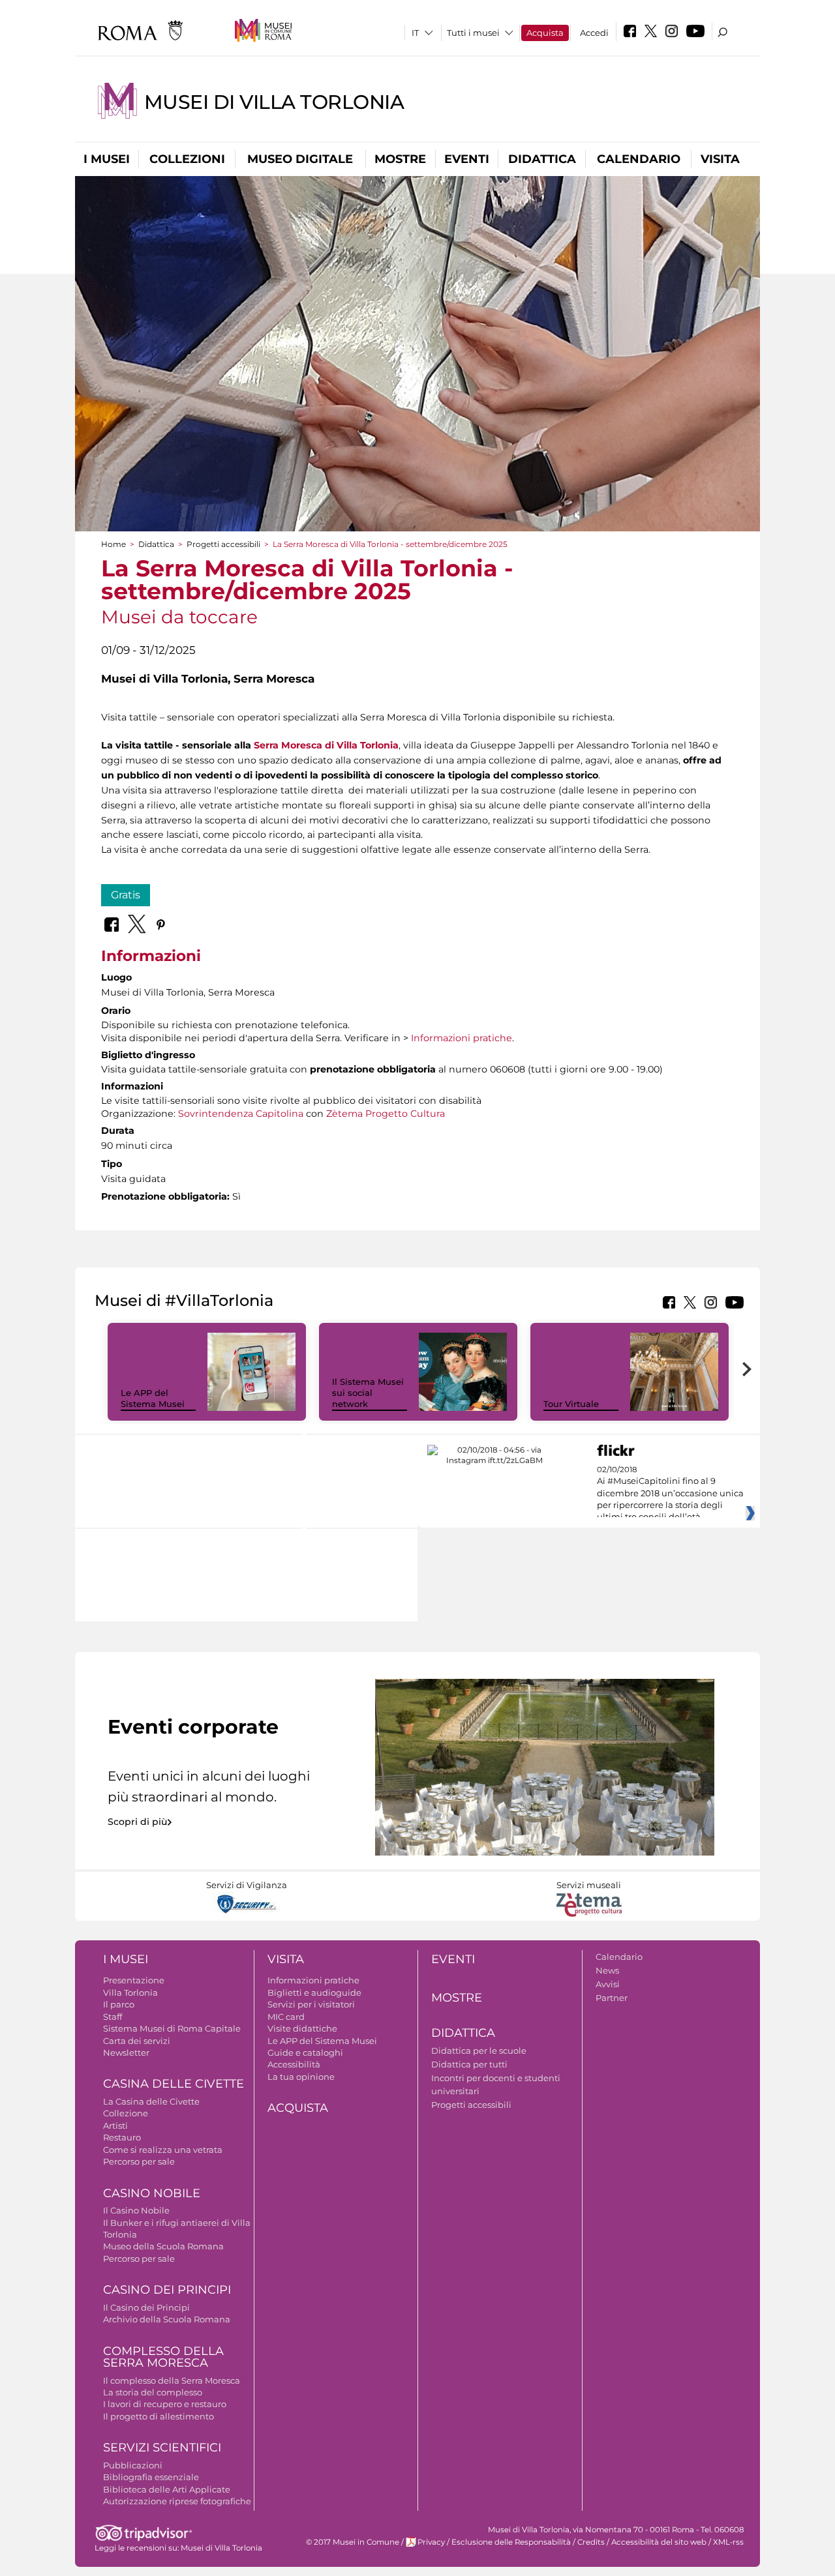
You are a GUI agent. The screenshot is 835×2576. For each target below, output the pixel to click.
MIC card (286, 2017)
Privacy (431, 2542)
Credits (591, 2542)
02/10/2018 (670, 1494)
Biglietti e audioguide (314, 1992)
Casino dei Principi (167, 2290)
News (607, 1970)
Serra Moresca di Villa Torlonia (326, 745)
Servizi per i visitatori (311, 2004)
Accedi (594, 33)
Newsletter (126, 2052)
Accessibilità (294, 2064)
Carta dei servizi (137, 2041)
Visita (720, 159)
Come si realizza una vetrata (163, 2150)
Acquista (545, 33)
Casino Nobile (152, 2193)
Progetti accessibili (223, 544)
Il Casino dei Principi (146, 2307)
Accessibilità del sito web (659, 2542)
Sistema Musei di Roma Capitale (172, 2028)
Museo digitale (300, 159)
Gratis (126, 895)
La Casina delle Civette (151, 2101)
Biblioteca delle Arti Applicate (167, 2489)
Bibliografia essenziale (151, 2477)
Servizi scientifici (162, 2448)
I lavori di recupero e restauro (165, 2404)
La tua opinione (301, 2077)
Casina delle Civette (174, 2084)
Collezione (126, 2113)
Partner (612, 1998)
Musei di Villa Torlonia (274, 102)
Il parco (119, 2004)
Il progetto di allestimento (159, 2416)
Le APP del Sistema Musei (153, 1398)
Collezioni (187, 159)
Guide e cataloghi (305, 2052)
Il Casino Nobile (136, 2210)
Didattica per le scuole (479, 2050)
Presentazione (134, 1980)
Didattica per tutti (469, 2064)
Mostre (400, 159)
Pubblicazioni (133, 2465)
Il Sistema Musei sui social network (368, 1393)
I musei (107, 159)
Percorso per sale (139, 2161)
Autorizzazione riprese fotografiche (177, 2501)
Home (114, 544)
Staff (113, 2017)
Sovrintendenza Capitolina (241, 1114)
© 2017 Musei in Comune (353, 2542)
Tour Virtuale (571, 1404)
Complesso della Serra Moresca (163, 2357)
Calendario (639, 159)
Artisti (115, 2125)
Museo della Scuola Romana (163, 2246)
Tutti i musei (473, 33)
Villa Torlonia (130, 1992)
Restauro (122, 2137)
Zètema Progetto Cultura (386, 1114)
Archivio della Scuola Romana (167, 2319)
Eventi (467, 159)
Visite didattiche (302, 2028)
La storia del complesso (153, 2392)
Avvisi (608, 1984)
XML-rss (728, 2542)
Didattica (542, 159)
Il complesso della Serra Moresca (172, 2380)
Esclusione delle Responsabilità (511, 2542)
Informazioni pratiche (462, 1038)
